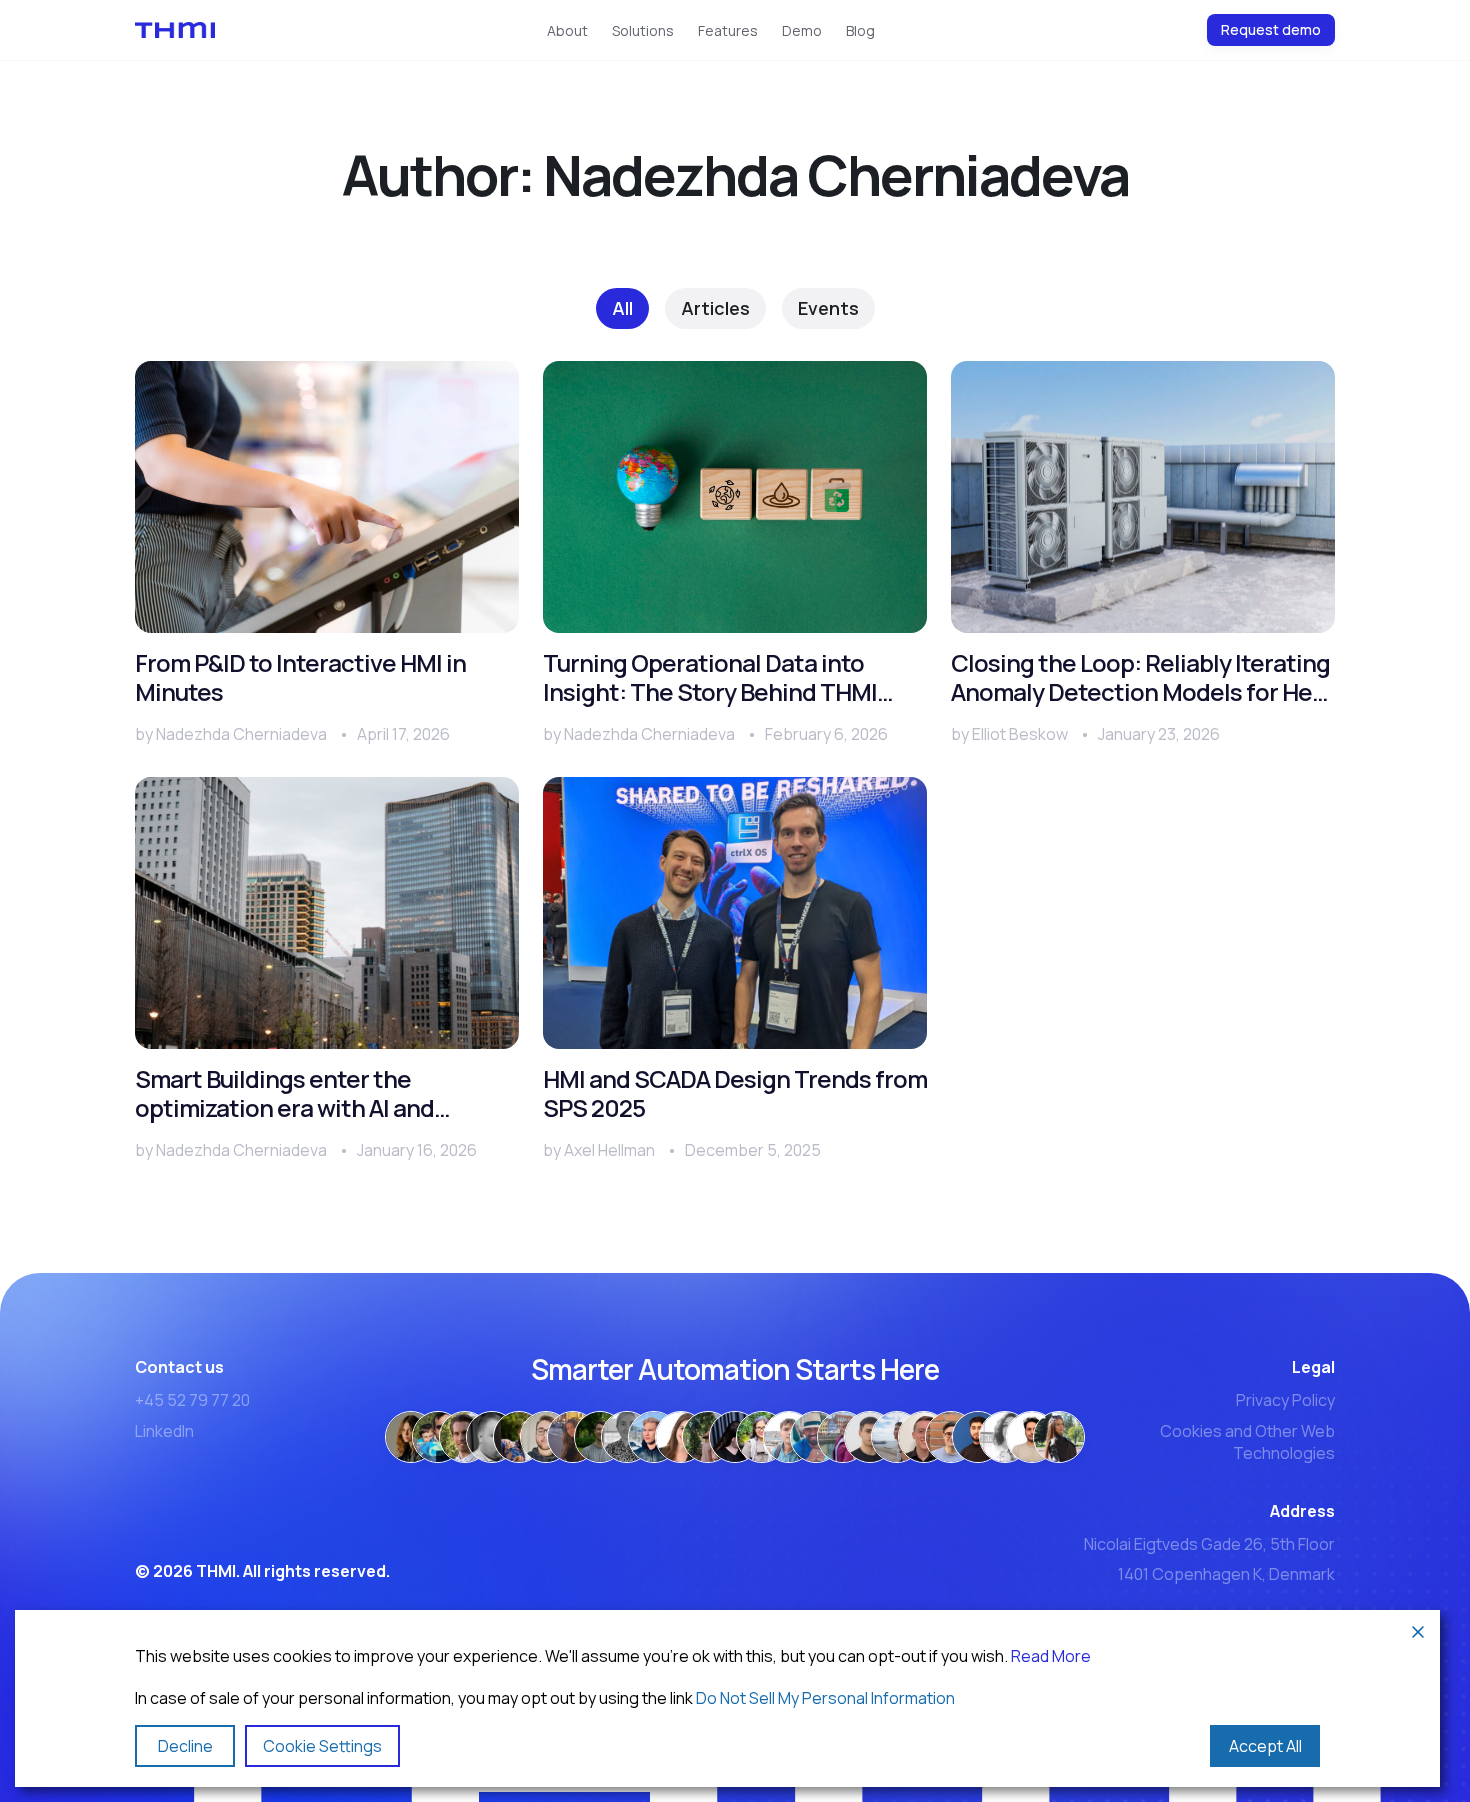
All (622, 308)
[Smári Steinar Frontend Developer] (546, 1437)
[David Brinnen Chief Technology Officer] (465, 1437)
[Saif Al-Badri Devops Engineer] (708, 1437)
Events (828, 308)
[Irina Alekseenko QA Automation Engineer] (1059, 1437)
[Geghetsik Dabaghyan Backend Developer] (1005, 1437)
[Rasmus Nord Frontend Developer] (492, 1437)
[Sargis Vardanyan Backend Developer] (978, 1437)
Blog (860, 30)
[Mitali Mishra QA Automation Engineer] (762, 1437)
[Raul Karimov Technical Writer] (654, 1437)
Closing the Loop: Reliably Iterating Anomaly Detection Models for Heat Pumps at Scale (1143, 678)
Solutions (643, 30)
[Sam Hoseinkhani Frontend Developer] (1032, 1437)
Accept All (1265, 1746)
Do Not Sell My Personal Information (825, 1698)
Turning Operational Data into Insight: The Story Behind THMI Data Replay (710, 678)
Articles (715, 308)
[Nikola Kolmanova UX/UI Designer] (627, 1437)
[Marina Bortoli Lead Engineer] (681, 1437)
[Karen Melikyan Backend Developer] (870, 1437)
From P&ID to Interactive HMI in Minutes (300, 678)
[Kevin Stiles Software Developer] (924, 1437)
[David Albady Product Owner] (438, 1437)
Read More (1051, 1656)
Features (728, 30)
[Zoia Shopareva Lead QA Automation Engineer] (843, 1437)
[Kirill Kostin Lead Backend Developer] (789, 1437)
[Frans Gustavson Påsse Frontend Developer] (519, 1437)
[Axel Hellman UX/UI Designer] (600, 1437)
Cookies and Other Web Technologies (1247, 1442)
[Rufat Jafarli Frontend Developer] (816, 1437)
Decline (185, 1746)
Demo (802, 30)
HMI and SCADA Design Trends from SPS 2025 (735, 1094)
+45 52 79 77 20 (192, 1400)
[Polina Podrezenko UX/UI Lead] (573, 1437)
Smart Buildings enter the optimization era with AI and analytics (284, 1094)
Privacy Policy (1285, 1400)
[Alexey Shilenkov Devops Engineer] (897, 1437)
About (567, 30)
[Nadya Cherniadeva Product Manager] (411, 1437)
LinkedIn (164, 1431)
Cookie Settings (322, 1746)
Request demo (1271, 29)
